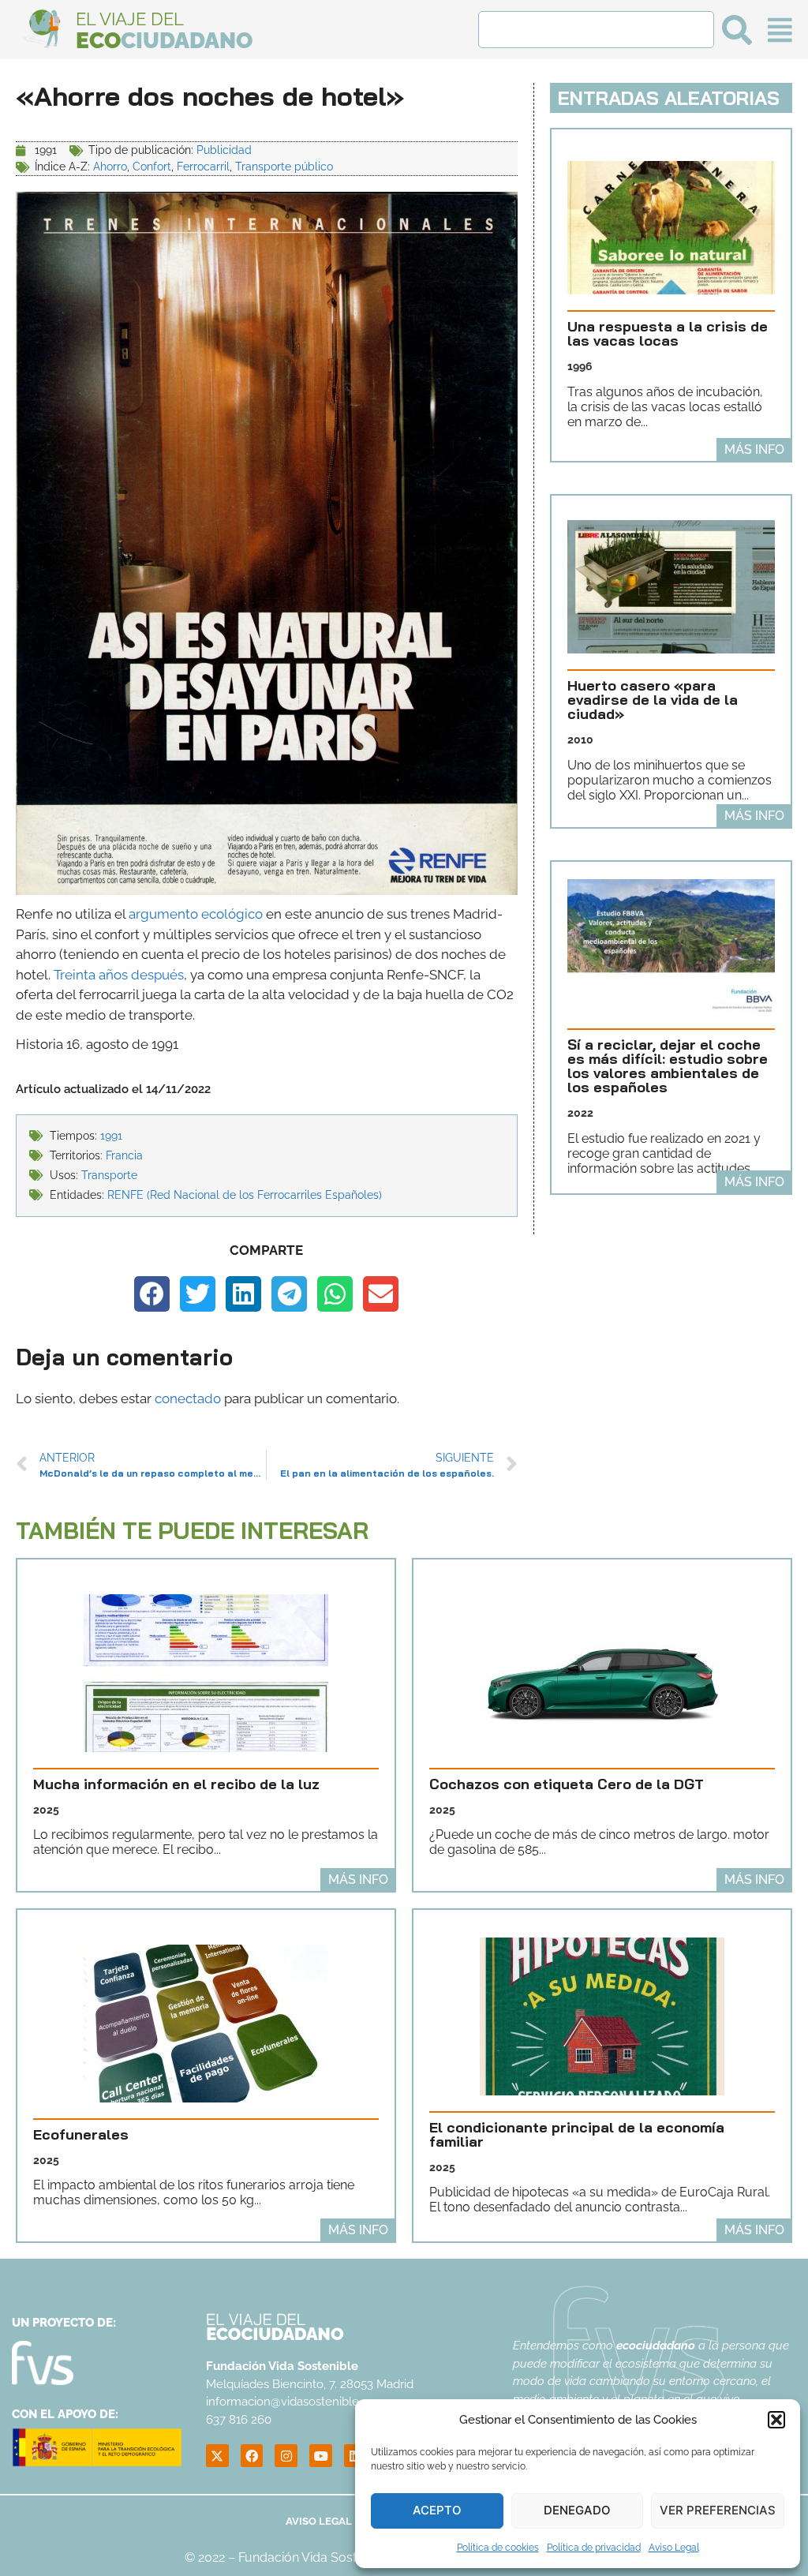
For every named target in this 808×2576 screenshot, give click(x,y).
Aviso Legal (674, 2548)
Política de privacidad (594, 2548)
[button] (776, 2420)
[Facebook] (252, 2456)
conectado (188, 1398)
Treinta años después (119, 975)
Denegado (577, 2510)
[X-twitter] (217, 2456)
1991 (111, 1136)
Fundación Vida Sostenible (315, 2557)
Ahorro (110, 167)
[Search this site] (596, 30)
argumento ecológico (196, 914)
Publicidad (224, 150)
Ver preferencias (718, 2510)
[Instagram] (286, 2456)
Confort (152, 167)
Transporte (109, 1175)
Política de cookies (498, 2548)
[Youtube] (321, 2456)
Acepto (437, 2510)
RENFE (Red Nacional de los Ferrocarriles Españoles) (245, 1195)
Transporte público (284, 167)
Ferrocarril (203, 167)
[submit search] (737, 30)
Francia (124, 1155)
